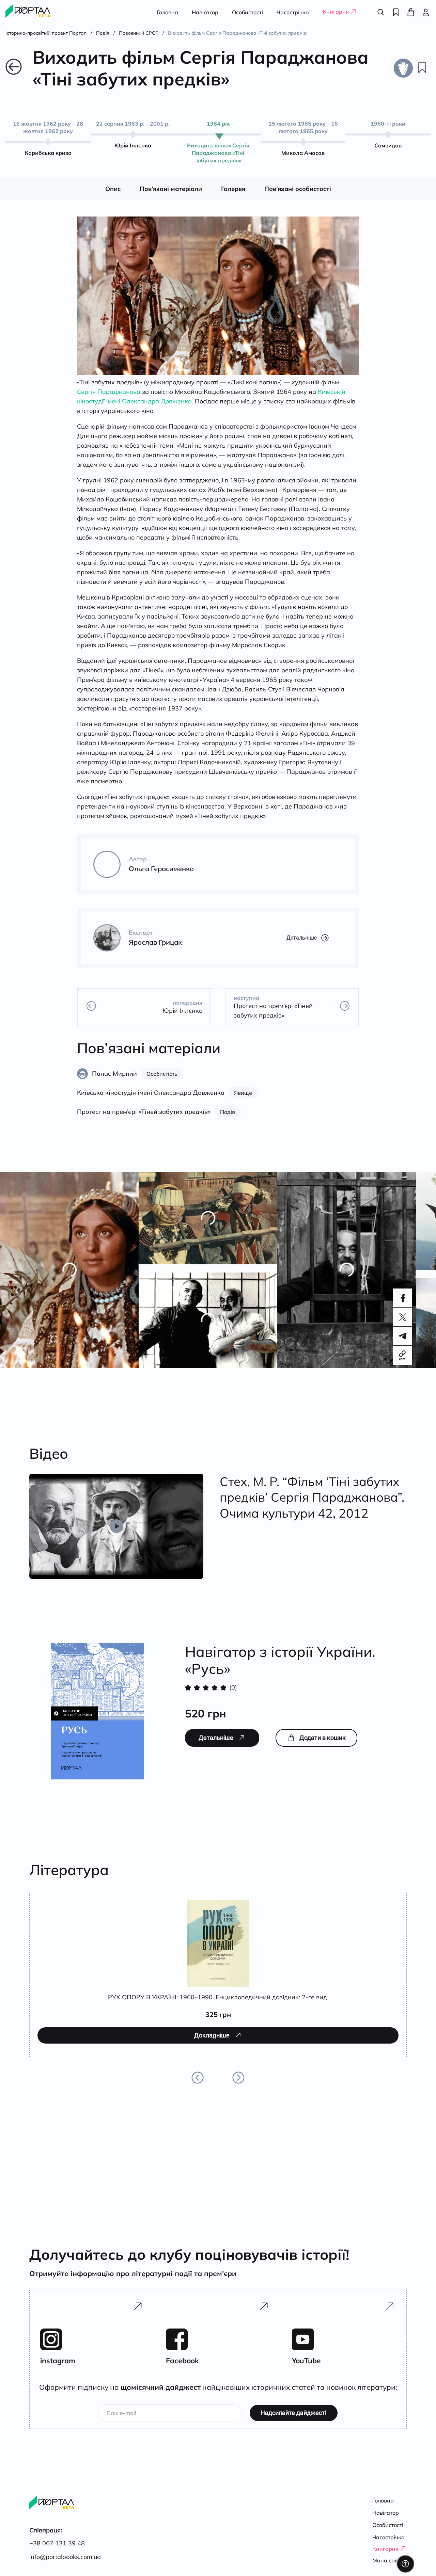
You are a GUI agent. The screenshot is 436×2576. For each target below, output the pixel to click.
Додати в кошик (323, 1745)
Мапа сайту (388, 2560)
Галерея (233, 196)
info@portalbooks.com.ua (65, 2557)
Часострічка (293, 12)
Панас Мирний (114, 1081)
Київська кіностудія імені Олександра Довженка (151, 1100)
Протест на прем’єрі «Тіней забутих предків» (144, 1119)
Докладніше (66, 2071)
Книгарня (336, 12)
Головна (167, 12)
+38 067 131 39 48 (57, 2543)
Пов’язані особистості (298, 196)
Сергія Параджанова (109, 399)
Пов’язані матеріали (171, 196)
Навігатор (205, 12)
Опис (113, 196)
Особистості (247, 12)
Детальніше (302, 945)
